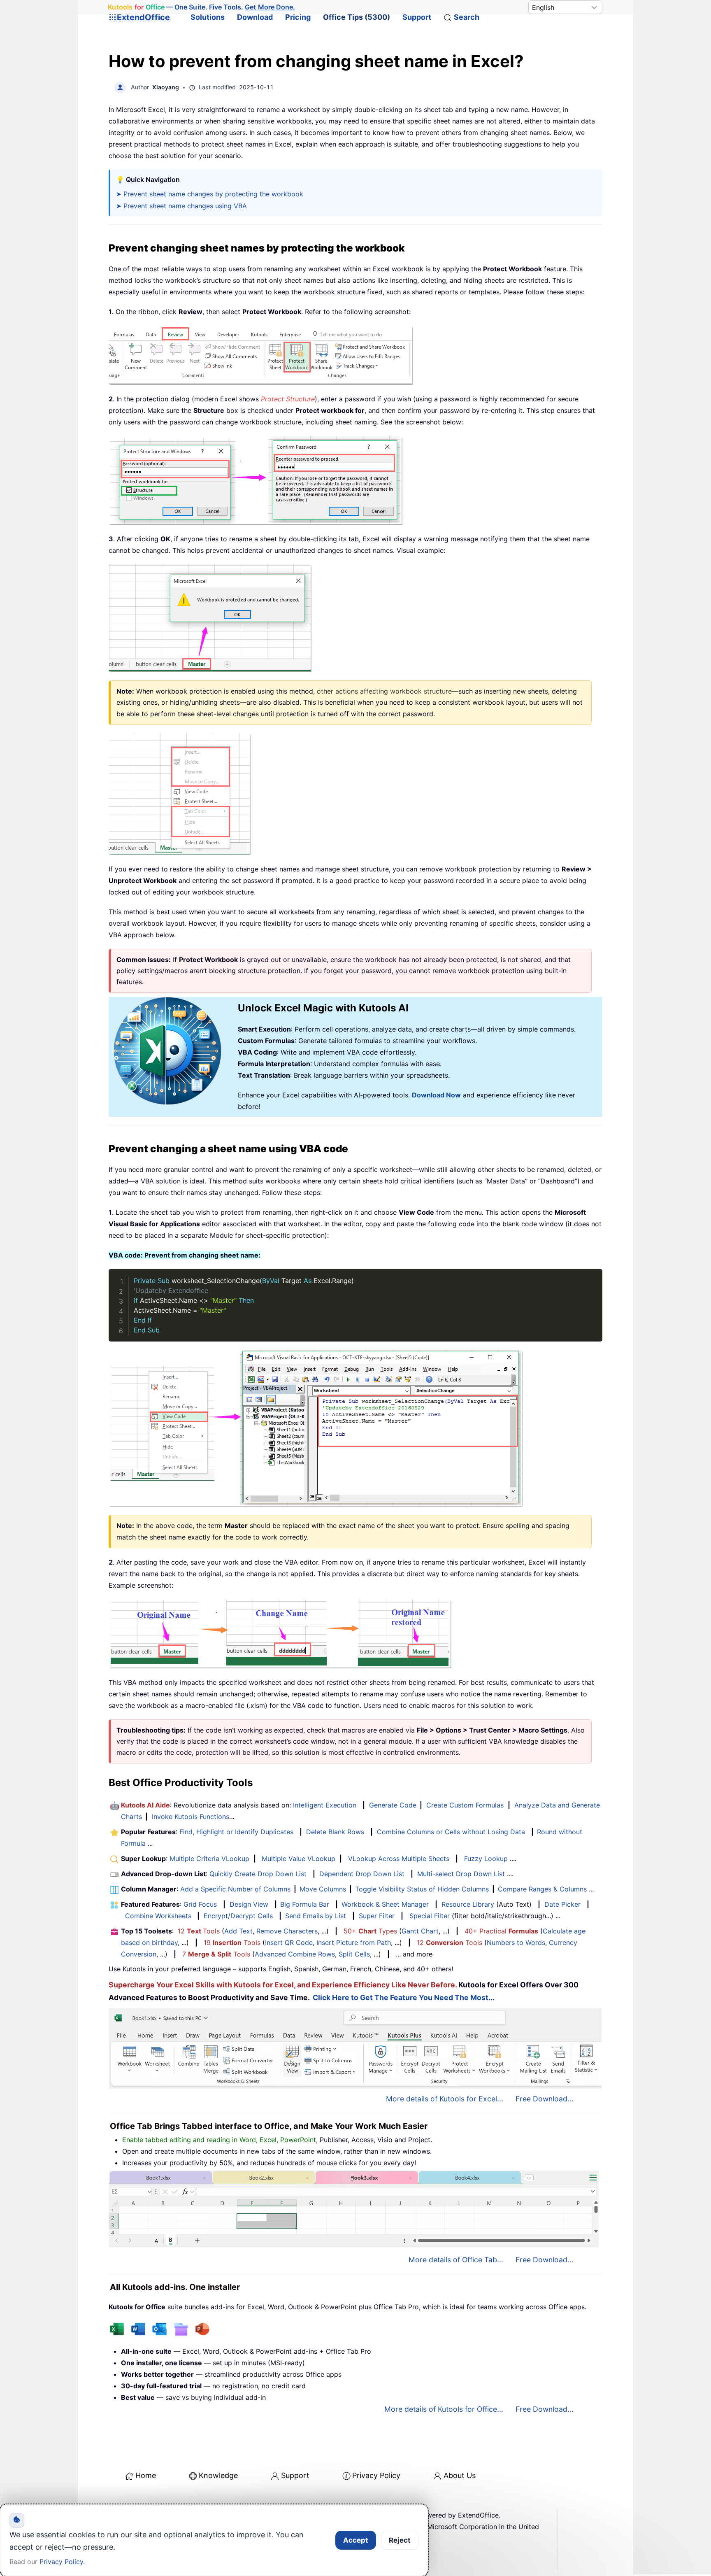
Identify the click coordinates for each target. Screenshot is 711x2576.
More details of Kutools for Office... (444, 2409)
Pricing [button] (298, 17)
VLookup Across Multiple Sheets (399, 1859)
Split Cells (354, 1954)
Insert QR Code (289, 1942)
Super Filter (377, 1916)
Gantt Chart (420, 1931)
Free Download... (545, 2099)
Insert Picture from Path (354, 1942)
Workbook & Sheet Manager (385, 1904)
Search (467, 17)
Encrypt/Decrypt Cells (238, 1916)
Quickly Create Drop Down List (258, 1874)
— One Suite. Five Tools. (202, 7)
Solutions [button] (208, 17)
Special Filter (430, 1916)
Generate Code (393, 1805)
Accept (356, 2540)
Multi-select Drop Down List (461, 1874)
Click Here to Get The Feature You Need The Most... (404, 1997)
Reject (400, 2540)
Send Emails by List (316, 1916)
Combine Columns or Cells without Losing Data (451, 1832)
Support (417, 17)
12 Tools (199, 1931)
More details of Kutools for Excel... (445, 2099)
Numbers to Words (516, 1942)
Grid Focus (200, 1904)
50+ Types (370, 1931)
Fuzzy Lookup (486, 1859)
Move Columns (323, 1889)
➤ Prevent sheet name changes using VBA (181, 206)
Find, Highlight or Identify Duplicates (236, 1832)
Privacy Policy (376, 2475)
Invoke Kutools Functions (191, 1817)
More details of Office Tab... (456, 2260)
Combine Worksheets (158, 1916)
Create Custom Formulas (465, 1805)
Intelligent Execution (325, 1805)
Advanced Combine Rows (295, 1954)
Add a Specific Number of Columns (235, 1889)
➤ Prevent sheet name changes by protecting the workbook (210, 194)
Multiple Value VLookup (299, 1859)
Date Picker (562, 1904)
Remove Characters (287, 1931)
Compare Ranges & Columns (542, 1889)
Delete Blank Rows (335, 1832)
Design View (249, 1904)
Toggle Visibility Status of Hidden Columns (422, 1889)
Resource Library (468, 1904)
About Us (460, 2475)
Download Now (436, 1095)
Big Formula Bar (305, 1904)
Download (255, 17)
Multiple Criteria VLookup (209, 1859)
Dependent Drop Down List (362, 1874)
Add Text (238, 1931)
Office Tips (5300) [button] (357, 17)
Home (146, 2475)
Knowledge (218, 2475)
